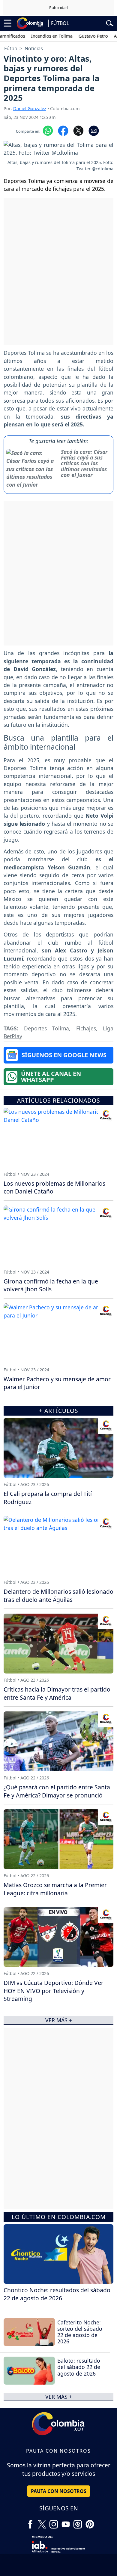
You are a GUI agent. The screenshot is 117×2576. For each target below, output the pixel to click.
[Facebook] (30, 2522)
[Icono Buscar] (110, 23)
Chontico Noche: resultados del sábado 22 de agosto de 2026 (57, 2294)
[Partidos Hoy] (78, 2522)
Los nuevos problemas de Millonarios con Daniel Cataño (54, 1187)
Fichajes (86, 1028)
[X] (42, 2522)
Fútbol (11, 48)
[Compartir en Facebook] (63, 130)
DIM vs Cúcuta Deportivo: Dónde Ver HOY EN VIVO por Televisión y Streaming (54, 1991)
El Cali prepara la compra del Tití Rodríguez (48, 1498)
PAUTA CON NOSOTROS (59, 2491)
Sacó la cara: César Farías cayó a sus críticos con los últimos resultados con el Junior (84, 463)
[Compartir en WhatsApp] (48, 130)
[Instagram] (54, 2522)
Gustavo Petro (79, 36)
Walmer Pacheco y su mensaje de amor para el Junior (57, 1383)
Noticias (34, 48)
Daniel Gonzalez (30, 108)
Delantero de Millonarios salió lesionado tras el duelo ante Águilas (58, 1596)
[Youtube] (66, 2522)
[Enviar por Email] (94, 130)
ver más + (59, 2397)
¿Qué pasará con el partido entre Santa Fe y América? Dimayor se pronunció (57, 1791)
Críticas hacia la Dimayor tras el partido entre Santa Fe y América (57, 1693)
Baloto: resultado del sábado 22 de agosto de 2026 (79, 2367)
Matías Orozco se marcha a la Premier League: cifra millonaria (55, 1889)
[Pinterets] (90, 2522)
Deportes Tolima (47, 1028)
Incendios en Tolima (38, 36)
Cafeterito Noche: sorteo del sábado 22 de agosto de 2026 (80, 2332)
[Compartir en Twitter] (78, 130)
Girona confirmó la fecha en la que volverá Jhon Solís (51, 1285)
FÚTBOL (60, 23)
